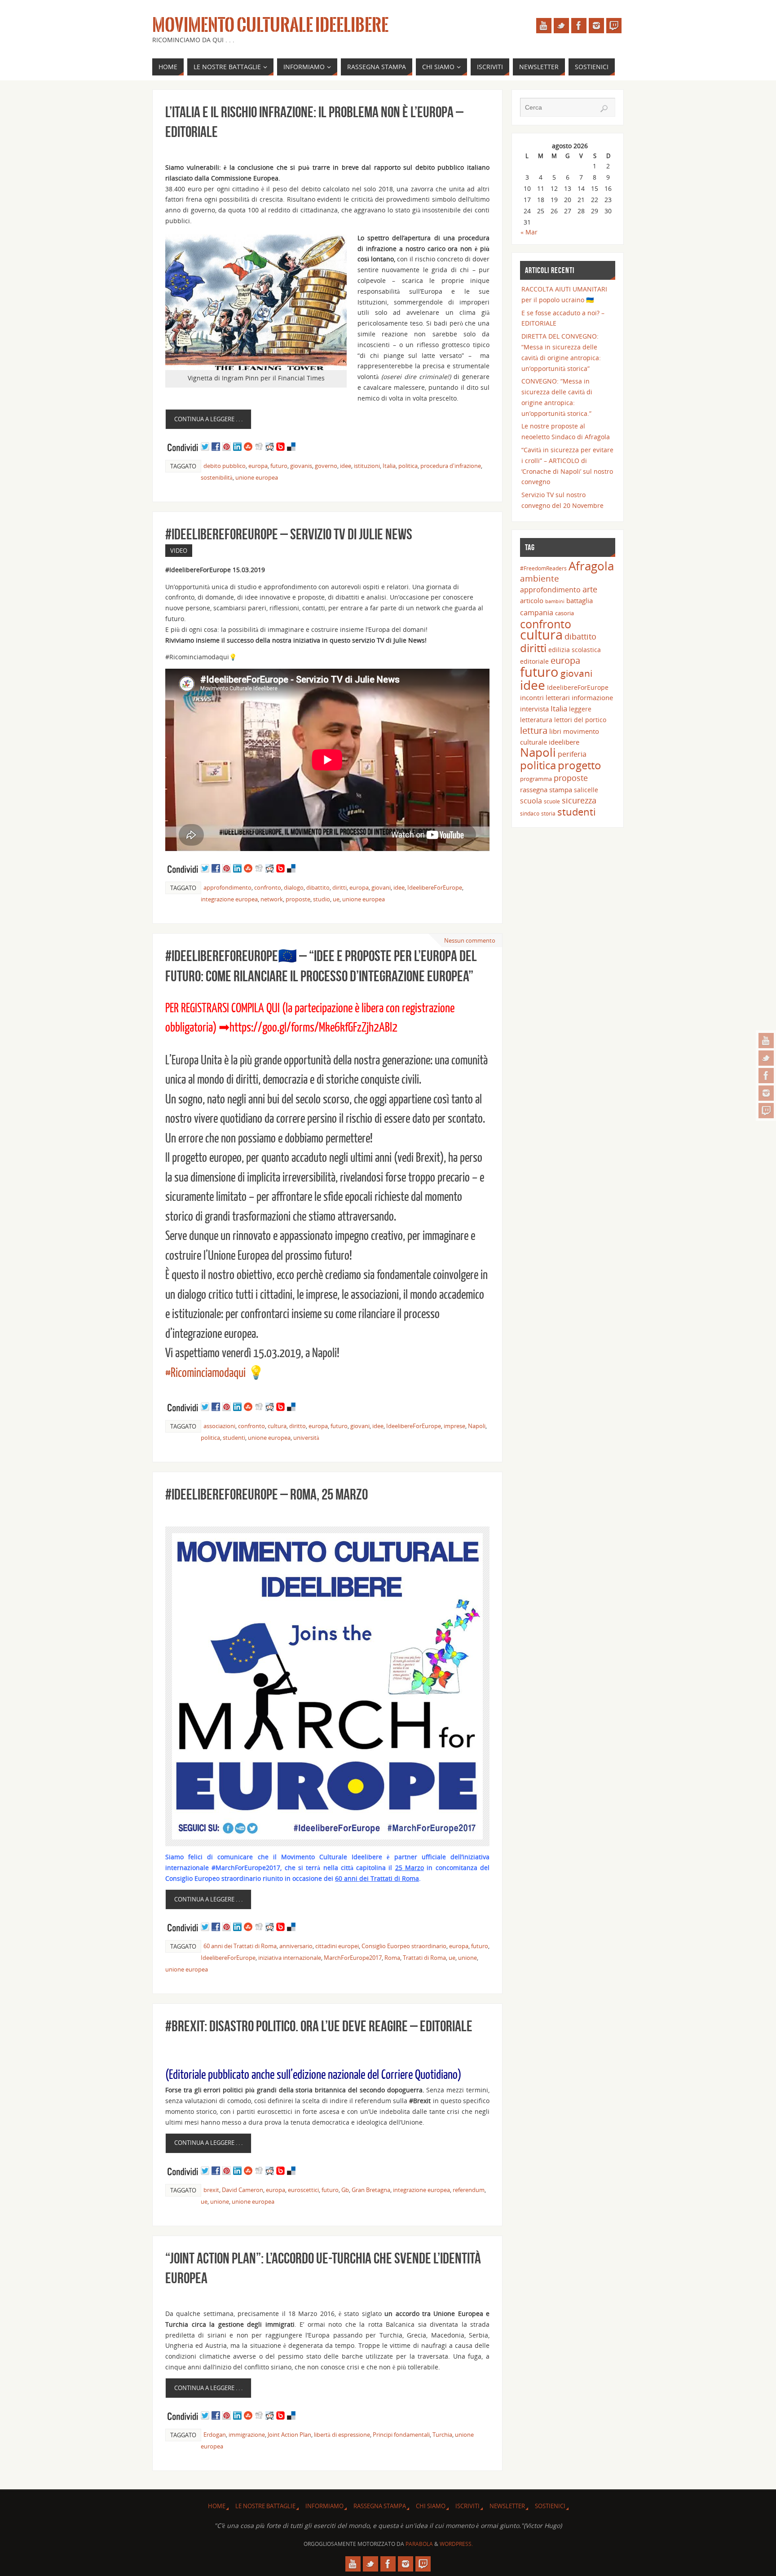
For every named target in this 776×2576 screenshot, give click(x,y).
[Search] (604, 109)
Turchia (442, 2435)
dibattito (318, 887)
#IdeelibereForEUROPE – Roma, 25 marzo (267, 1494)
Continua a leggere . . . (208, 419)
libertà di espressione (342, 2435)
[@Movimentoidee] (766, 1058)
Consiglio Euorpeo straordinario (404, 1946)
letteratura (536, 720)
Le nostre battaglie (265, 2506)
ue (336, 899)
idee (346, 466)
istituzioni (367, 466)
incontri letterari (545, 697)
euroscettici (303, 2190)
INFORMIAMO (324, 2506)
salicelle (586, 790)
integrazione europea (229, 899)
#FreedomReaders (543, 568)
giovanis (301, 466)
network (272, 899)
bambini (555, 601)
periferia (572, 754)
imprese (454, 1426)
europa (258, 466)
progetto (580, 765)
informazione (592, 697)
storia (548, 813)
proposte (298, 899)
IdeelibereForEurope (435, 887)
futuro (279, 466)
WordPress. (456, 2544)
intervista (534, 709)
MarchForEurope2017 (353, 1958)
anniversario (296, 1946)
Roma (392, 1958)
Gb (345, 2190)
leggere (580, 709)
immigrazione (247, 2435)
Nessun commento (470, 940)
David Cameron (242, 2190)
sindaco (530, 813)
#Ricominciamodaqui (205, 1373)
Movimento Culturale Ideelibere (270, 25)
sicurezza (579, 800)
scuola (531, 801)
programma (536, 779)
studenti (234, 1438)
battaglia (580, 600)
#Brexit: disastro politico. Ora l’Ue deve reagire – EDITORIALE (319, 2026)
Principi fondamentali (401, 2435)
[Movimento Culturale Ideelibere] (766, 1076)
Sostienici (550, 2506)
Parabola (419, 2544)
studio (322, 899)
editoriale (534, 661)
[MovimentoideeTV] (766, 1041)
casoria (564, 613)
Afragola (591, 566)
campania (537, 612)
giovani (381, 887)
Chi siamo (431, 2506)
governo (326, 466)
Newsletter (507, 2506)
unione (467, 1958)
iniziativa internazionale (290, 1958)
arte (590, 589)
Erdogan (215, 2435)
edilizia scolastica (575, 650)
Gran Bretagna (371, 2190)
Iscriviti (467, 2506)
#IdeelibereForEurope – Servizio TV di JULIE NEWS (289, 534)
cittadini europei (337, 1946)
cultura (277, 1426)
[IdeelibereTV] (766, 1111)
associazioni (219, 1426)
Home (217, 2506)
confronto (268, 887)
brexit (211, 2190)
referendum (469, 2190)
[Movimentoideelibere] (766, 1093)
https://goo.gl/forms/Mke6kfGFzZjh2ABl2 (313, 1028)
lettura (534, 730)
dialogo (294, 887)
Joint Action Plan (289, 2435)
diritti (339, 887)
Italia (389, 466)
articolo (532, 600)
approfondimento (227, 887)
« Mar (529, 232)
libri (555, 731)
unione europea (257, 477)
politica (408, 466)
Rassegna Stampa (380, 2506)
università (306, 1438)
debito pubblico (225, 466)
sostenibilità (217, 477)
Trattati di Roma (424, 1958)
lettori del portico (580, 720)
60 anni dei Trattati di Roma (240, 1946)
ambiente (540, 578)
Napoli (477, 1426)
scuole (552, 801)
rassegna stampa (546, 790)
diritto (298, 1426)
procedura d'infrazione (451, 466)
